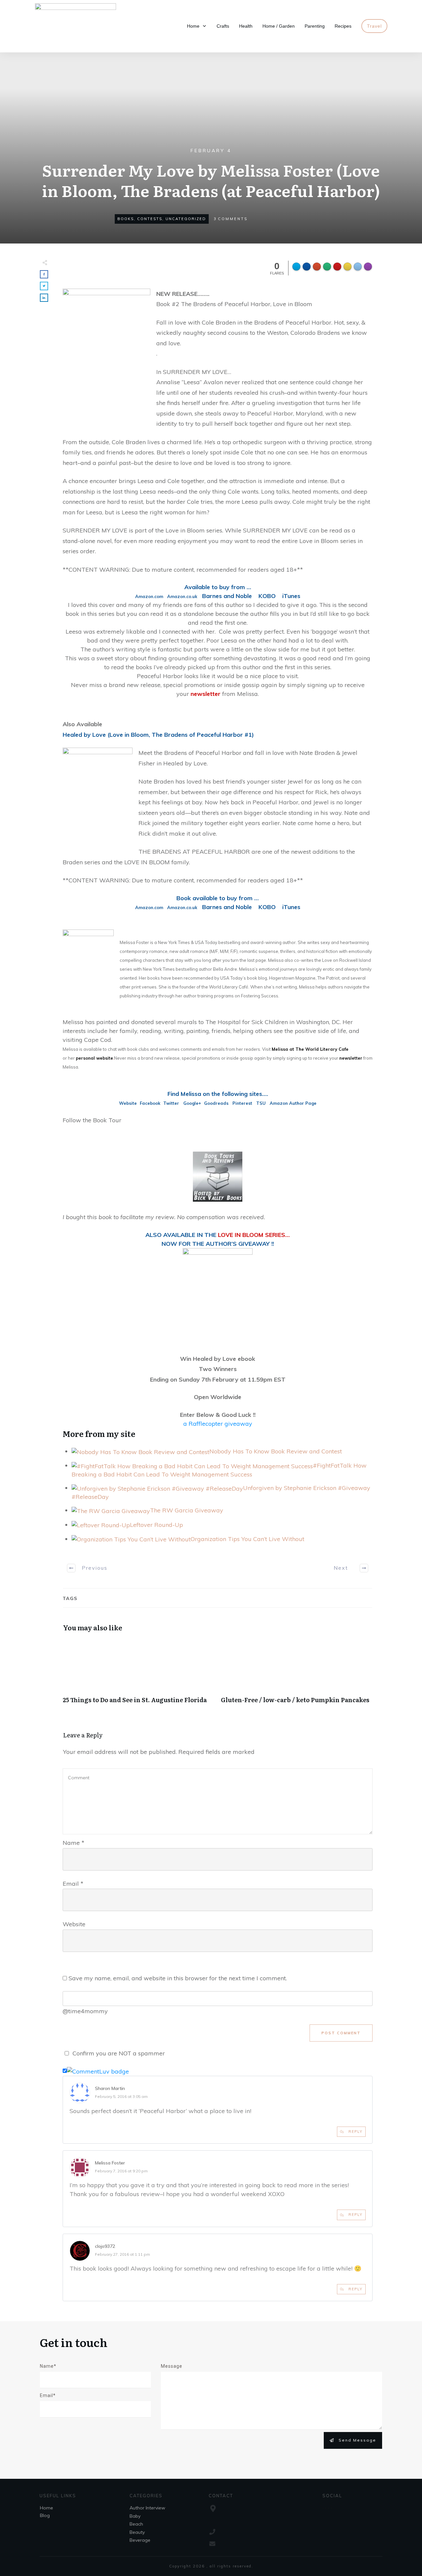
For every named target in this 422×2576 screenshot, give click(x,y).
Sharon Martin (110, 2088)
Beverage (140, 2540)
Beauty (137, 2532)
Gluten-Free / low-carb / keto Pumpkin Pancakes (297, 1675)
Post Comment (341, 2033)
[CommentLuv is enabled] (98, 2071)
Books (126, 219)
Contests (150, 219)
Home (46, 2508)
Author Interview (147, 2508)
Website (74, 1924)
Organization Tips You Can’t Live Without (247, 1539)
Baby (135, 2516)
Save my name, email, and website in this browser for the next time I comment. (178, 1978)
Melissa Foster (110, 2163)
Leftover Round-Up (156, 1525)
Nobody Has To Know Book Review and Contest (276, 1451)
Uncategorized (186, 219)
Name (74, 1843)
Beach (136, 2524)
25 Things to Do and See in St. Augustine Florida (138, 1675)
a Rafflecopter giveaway (218, 1424)
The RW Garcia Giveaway (187, 1510)
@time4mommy (85, 2011)
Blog (45, 2515)
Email (73, 1884)
